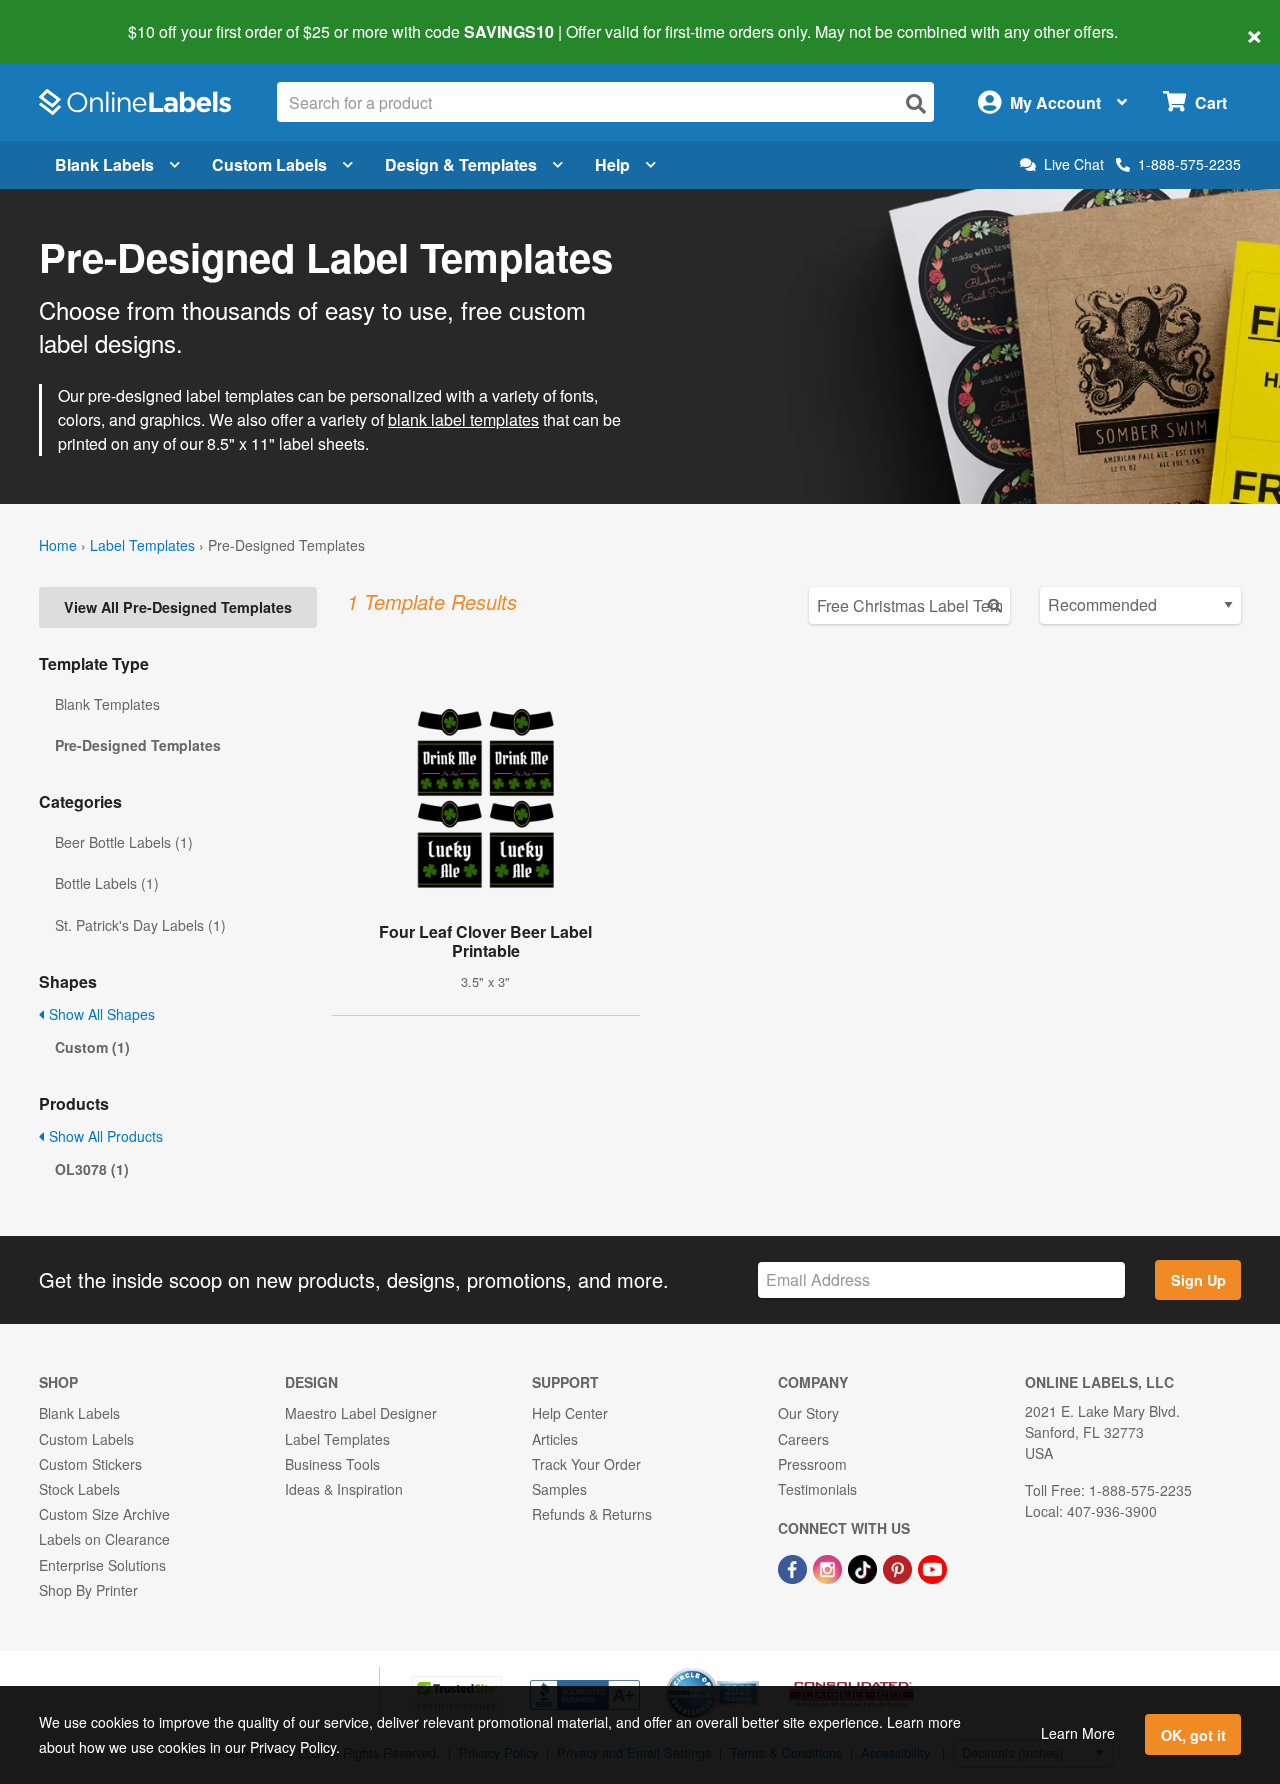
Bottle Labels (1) (107, 883)
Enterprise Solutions (102, 1565)
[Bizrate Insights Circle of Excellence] (752, 1670)
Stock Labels (79, 1489)
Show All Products (104, 1136)
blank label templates (463, 419)
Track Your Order (586, 1464)
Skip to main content (72, 18)
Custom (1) (92, 1047)
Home (58, 545)
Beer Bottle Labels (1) (124, 842)
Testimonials (817, 1489)
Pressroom (812, 1464)
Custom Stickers (90, 1464)
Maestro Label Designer (361, 1413)
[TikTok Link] (864, 1567)
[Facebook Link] (794, 1567)
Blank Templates (107, 704)
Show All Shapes (100, 1014)
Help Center (570, 1413)
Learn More (1078, 1733)
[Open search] (916, 103)
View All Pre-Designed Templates (178, 607)
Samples (559, 1489)
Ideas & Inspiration (344, 1489)
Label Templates (142, 545)
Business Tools (332, 1464)
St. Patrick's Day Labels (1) (140, 925)
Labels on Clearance (104, 1539)
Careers (803, 1439)
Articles (555, 1439)
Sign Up (1198, 1280)
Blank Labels (104, 164)
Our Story (808, 1413)
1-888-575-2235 (1189, 164)
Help (612, 164)
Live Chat (1074, 164)
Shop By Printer (88, 1590)
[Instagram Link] (829, 1567)
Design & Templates (461, 164)
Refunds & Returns (592, 1514)
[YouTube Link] (932, 1567)
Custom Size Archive (104, 1514)
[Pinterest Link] (899, 1567)
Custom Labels (269, 164)
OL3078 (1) (92, 1169)
